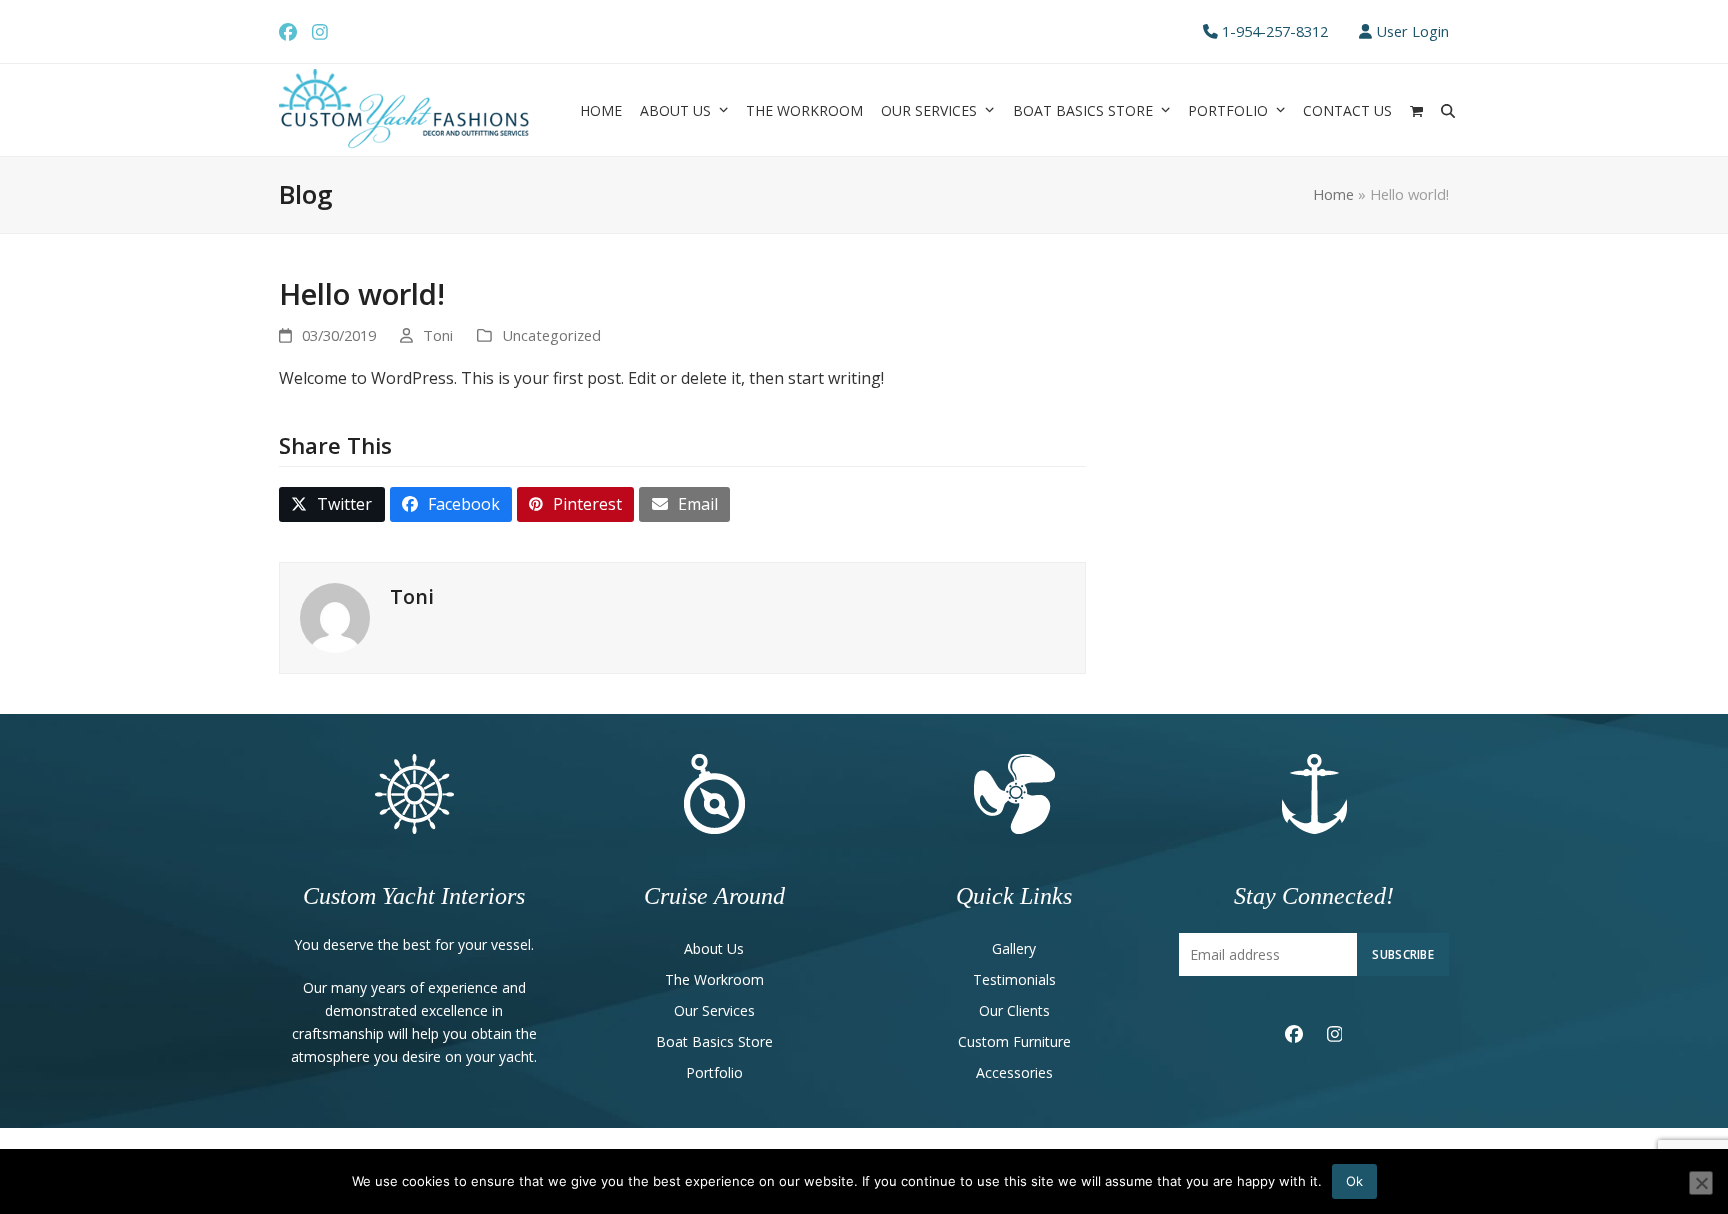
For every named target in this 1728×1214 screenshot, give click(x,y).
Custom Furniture (1014, 1041)
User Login (1412, 31)
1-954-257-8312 (1275, 31)
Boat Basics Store (714, 1041)
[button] (1416, 110)
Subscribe (1403, 954)
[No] (1701, 1183)
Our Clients (1014, 1010)
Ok (1354, 1181)
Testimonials (1014, 979)
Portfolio (714, 1072)
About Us (714, 948)
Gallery (1014, 948)
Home (1333, 194)
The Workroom (714, 979)
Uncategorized (551, 335)
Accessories (1014, 1072)
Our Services (714, 1010)
